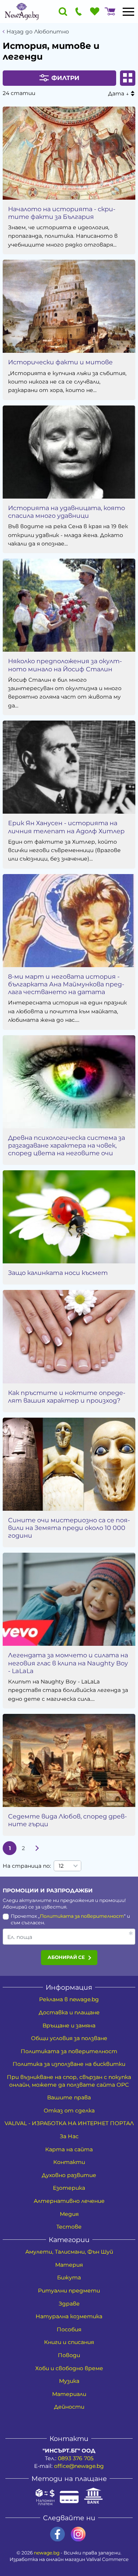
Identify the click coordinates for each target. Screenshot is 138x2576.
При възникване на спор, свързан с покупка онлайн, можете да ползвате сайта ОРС (69, 2081)
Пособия (69, 2329)
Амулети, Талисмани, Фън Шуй (69, 2252)
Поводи (69, 2355)
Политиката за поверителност (82, 1916)
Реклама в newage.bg (69, 1999)
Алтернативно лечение (69, 2201)
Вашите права (69, 2097)
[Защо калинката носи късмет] (69, 1217)
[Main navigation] (128, 12)
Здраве (69, 2304)
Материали (69, 2394)
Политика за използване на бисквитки (69, 2064)
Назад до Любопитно (38, 32)
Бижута (69, 2277)
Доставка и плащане (69, 2012)
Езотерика (69, 2188)
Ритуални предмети (69, 2291)
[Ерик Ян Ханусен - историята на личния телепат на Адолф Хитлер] (69, 767)
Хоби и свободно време (69, 2368)
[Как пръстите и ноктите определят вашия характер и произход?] (69, 1336)
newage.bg (47, 2553)
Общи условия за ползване (69, 2038)
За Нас (69, 2136)
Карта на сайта (69, 2149)
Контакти (69, 2162)
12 (61, 1866)
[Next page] (37, 1848)
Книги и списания (69, 2342)
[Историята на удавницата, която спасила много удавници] (69, 452)
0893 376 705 (76, 2458)
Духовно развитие (69, 2175)
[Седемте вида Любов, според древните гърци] (69, 1760)
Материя (69, 2265)
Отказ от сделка (69, 2111)
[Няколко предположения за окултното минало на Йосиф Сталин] (69, 605)
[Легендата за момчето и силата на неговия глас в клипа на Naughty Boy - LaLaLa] (69, 1599)
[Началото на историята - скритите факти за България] (69, 153)
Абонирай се (66, 1957)
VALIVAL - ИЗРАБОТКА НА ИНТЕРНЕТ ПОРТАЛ (69, 2123)
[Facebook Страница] (58, 2534)
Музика (69, 2381)
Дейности (69, 2407)
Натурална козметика (69, 2316)
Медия (69, 2214)
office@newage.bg (79, 2466)
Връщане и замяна (69, 2025)
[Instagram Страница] (78, 2534)
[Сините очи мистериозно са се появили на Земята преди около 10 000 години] (69, 1464)
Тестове (69, 2227)
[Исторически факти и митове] (69, 306)
